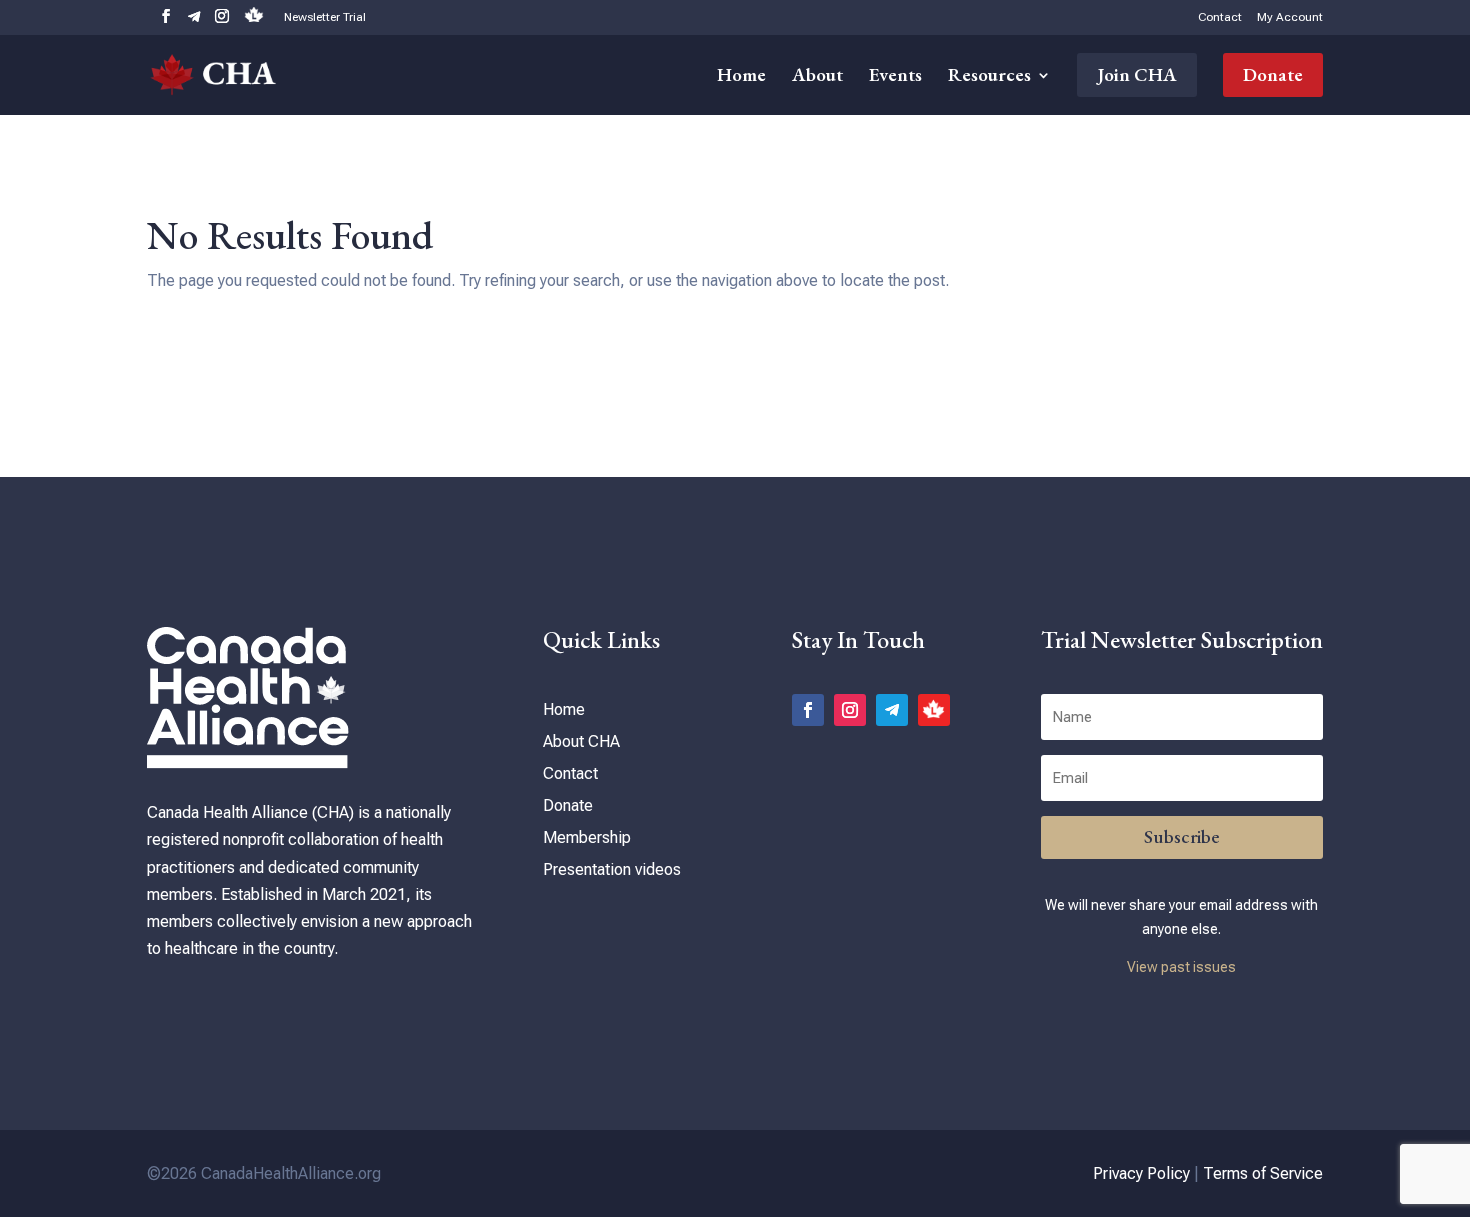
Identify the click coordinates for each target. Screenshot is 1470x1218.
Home (741, 77)
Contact (1220, 17)
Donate (1273, 74)
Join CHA (1137, 74)
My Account (1290, 17)
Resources (989, 77)
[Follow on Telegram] (892, 710)
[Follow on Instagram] (850, 710)
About (817, 77)
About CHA (581, 741)
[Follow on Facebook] (808, 710)
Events (895, 77)
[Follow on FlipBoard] (934, 710)
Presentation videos (612, 869)
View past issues (1181, 967)
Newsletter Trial (325, 17)
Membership (587, 837)
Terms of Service (1263, 1173)
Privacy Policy (1141, 1173)
